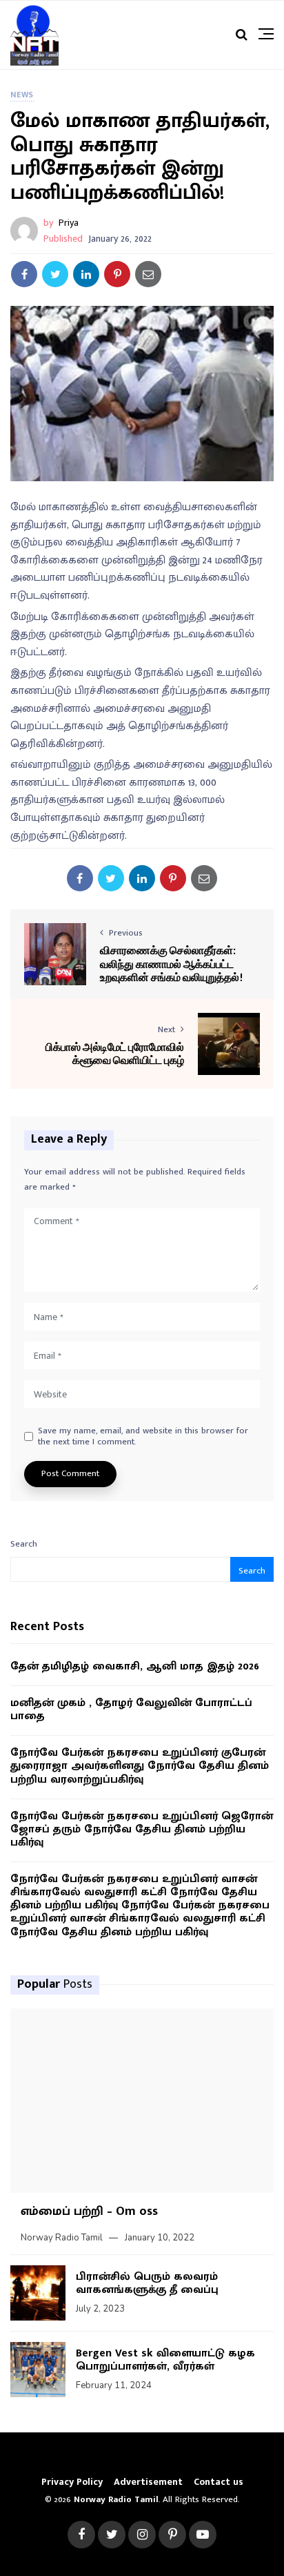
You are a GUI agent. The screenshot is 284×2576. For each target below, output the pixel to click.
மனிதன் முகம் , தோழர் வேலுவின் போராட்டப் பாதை (131, 1710)
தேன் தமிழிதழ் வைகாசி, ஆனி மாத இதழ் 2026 (135, 1666)
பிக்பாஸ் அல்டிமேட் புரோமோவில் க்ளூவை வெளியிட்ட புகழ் (115, 1053)
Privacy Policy (72, 2482)
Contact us (219, 2482)
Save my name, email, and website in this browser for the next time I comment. (143, 1436)
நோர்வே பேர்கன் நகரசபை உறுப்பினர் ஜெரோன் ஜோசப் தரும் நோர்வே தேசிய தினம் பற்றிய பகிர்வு (142, 1830)
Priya (69, 223)
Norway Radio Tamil (62, 2238)
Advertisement (148, 2482)
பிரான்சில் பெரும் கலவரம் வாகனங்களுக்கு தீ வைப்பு (147, 2283)
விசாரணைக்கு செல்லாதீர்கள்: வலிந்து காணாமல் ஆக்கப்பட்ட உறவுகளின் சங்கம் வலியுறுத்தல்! (172, 963)
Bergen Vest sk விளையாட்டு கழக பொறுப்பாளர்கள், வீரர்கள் (165, 2360)
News (22, 95)
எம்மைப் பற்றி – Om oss (89, 2211)
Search (24, 1544)
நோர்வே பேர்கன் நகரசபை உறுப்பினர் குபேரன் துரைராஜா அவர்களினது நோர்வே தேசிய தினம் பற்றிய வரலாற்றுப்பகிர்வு (140, 1766)
